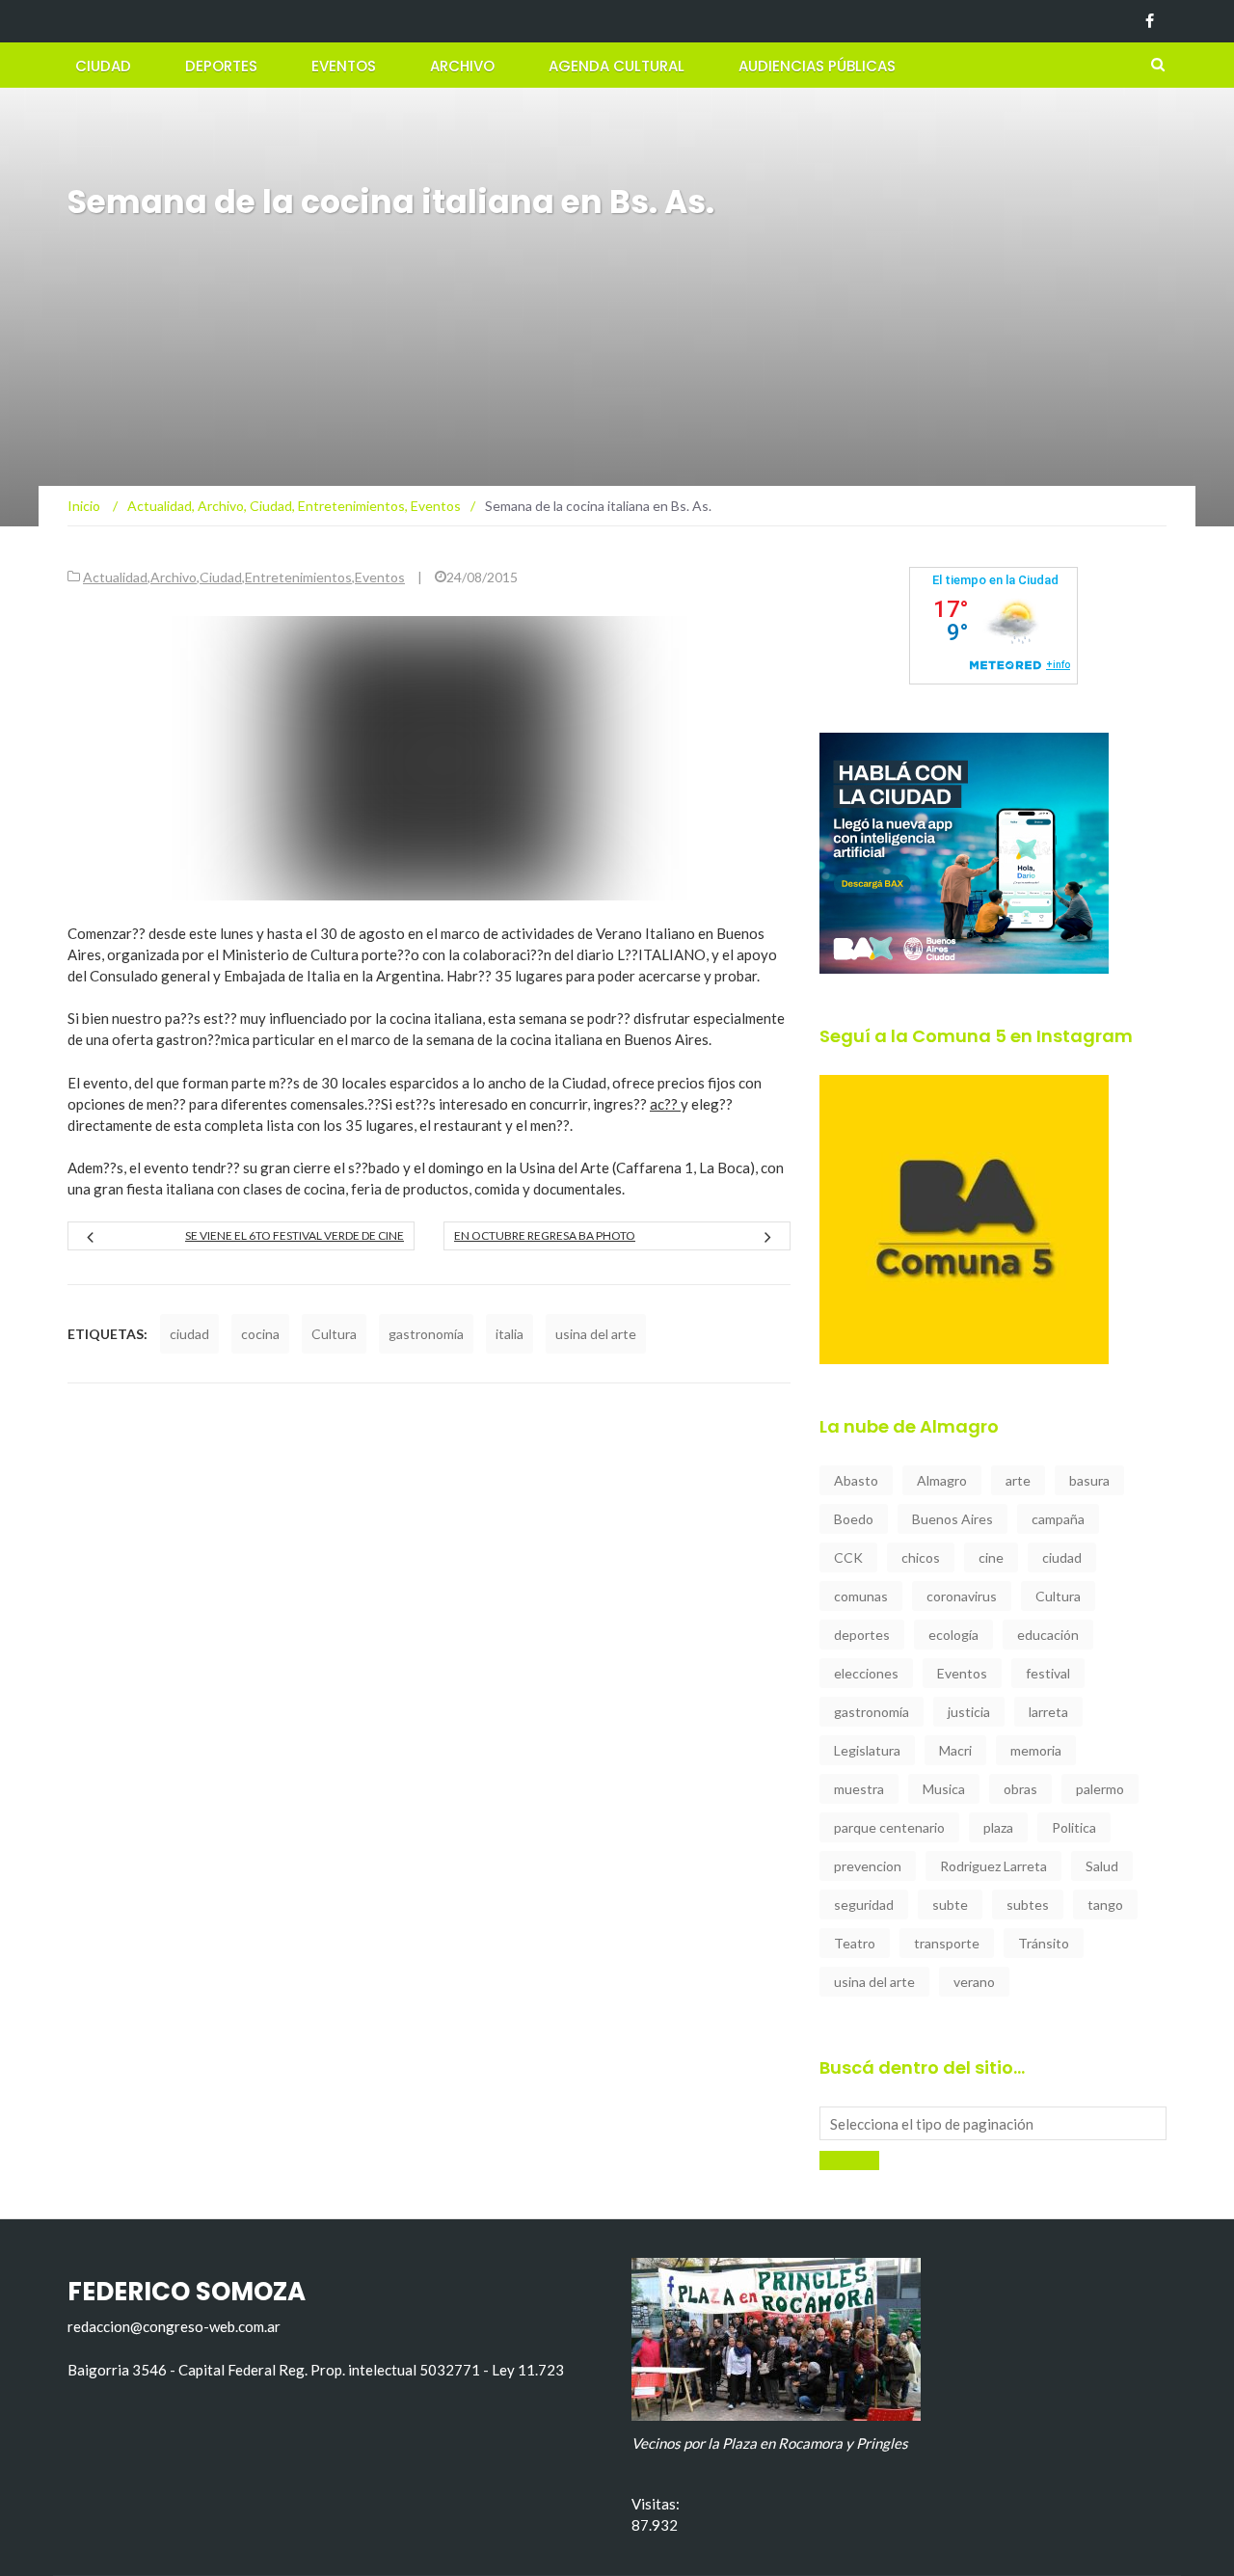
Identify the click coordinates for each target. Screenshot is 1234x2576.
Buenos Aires (952, 1519)
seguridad (864, 1905)
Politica (1074, 1827)
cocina (260, 1334)
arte (1018, 1480)
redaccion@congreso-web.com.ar (174, 2326)
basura (1089, 1480)
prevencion (868, 1866)
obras (1020, 1789)
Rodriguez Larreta (993, 1866)
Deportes (221, 66)
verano (974, 1982)
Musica (944, 1789)
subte (950, 1905)
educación (1048, 1635)
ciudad (189, 1334)
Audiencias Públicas (817, 66)
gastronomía (426, 1334)
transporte (947, 1943)
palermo (1100, 1789)
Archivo (462, 66)
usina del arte (596, 1334)
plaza (998, 1827)
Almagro (942, 1480)
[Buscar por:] (993, 2123)
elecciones (866, 1673)
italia (510, 1334)
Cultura (334, 1334)
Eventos (344, 66)
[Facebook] (1150, 21)
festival (1048, 1673)
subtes (1028, 1905)
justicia (969, 1712)
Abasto (856, 1480)
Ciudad (103, 66)
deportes (862, 1635)
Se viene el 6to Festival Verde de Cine (295, 1235)
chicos (921, 1557)
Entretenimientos (298, 577)
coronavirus (962, 1596)
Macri (955, 1750)
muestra (859, 1789)
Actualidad (115, 577)
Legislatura (867, 1750)
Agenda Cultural (617, 66)
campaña (1058, 1519)
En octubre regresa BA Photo (545, 1235)
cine (991, 1557)
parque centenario (889, 1827)
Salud (1102, 1866)
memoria (1036, 1750)
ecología (953, 1635)
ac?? (665, 1104)
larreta (1048, 1712)
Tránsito (1044, 1943)
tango (1105, 1905)
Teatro (855, 1943)
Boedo (854, 1519)
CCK (848, 1557)
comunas (861, 1596)
